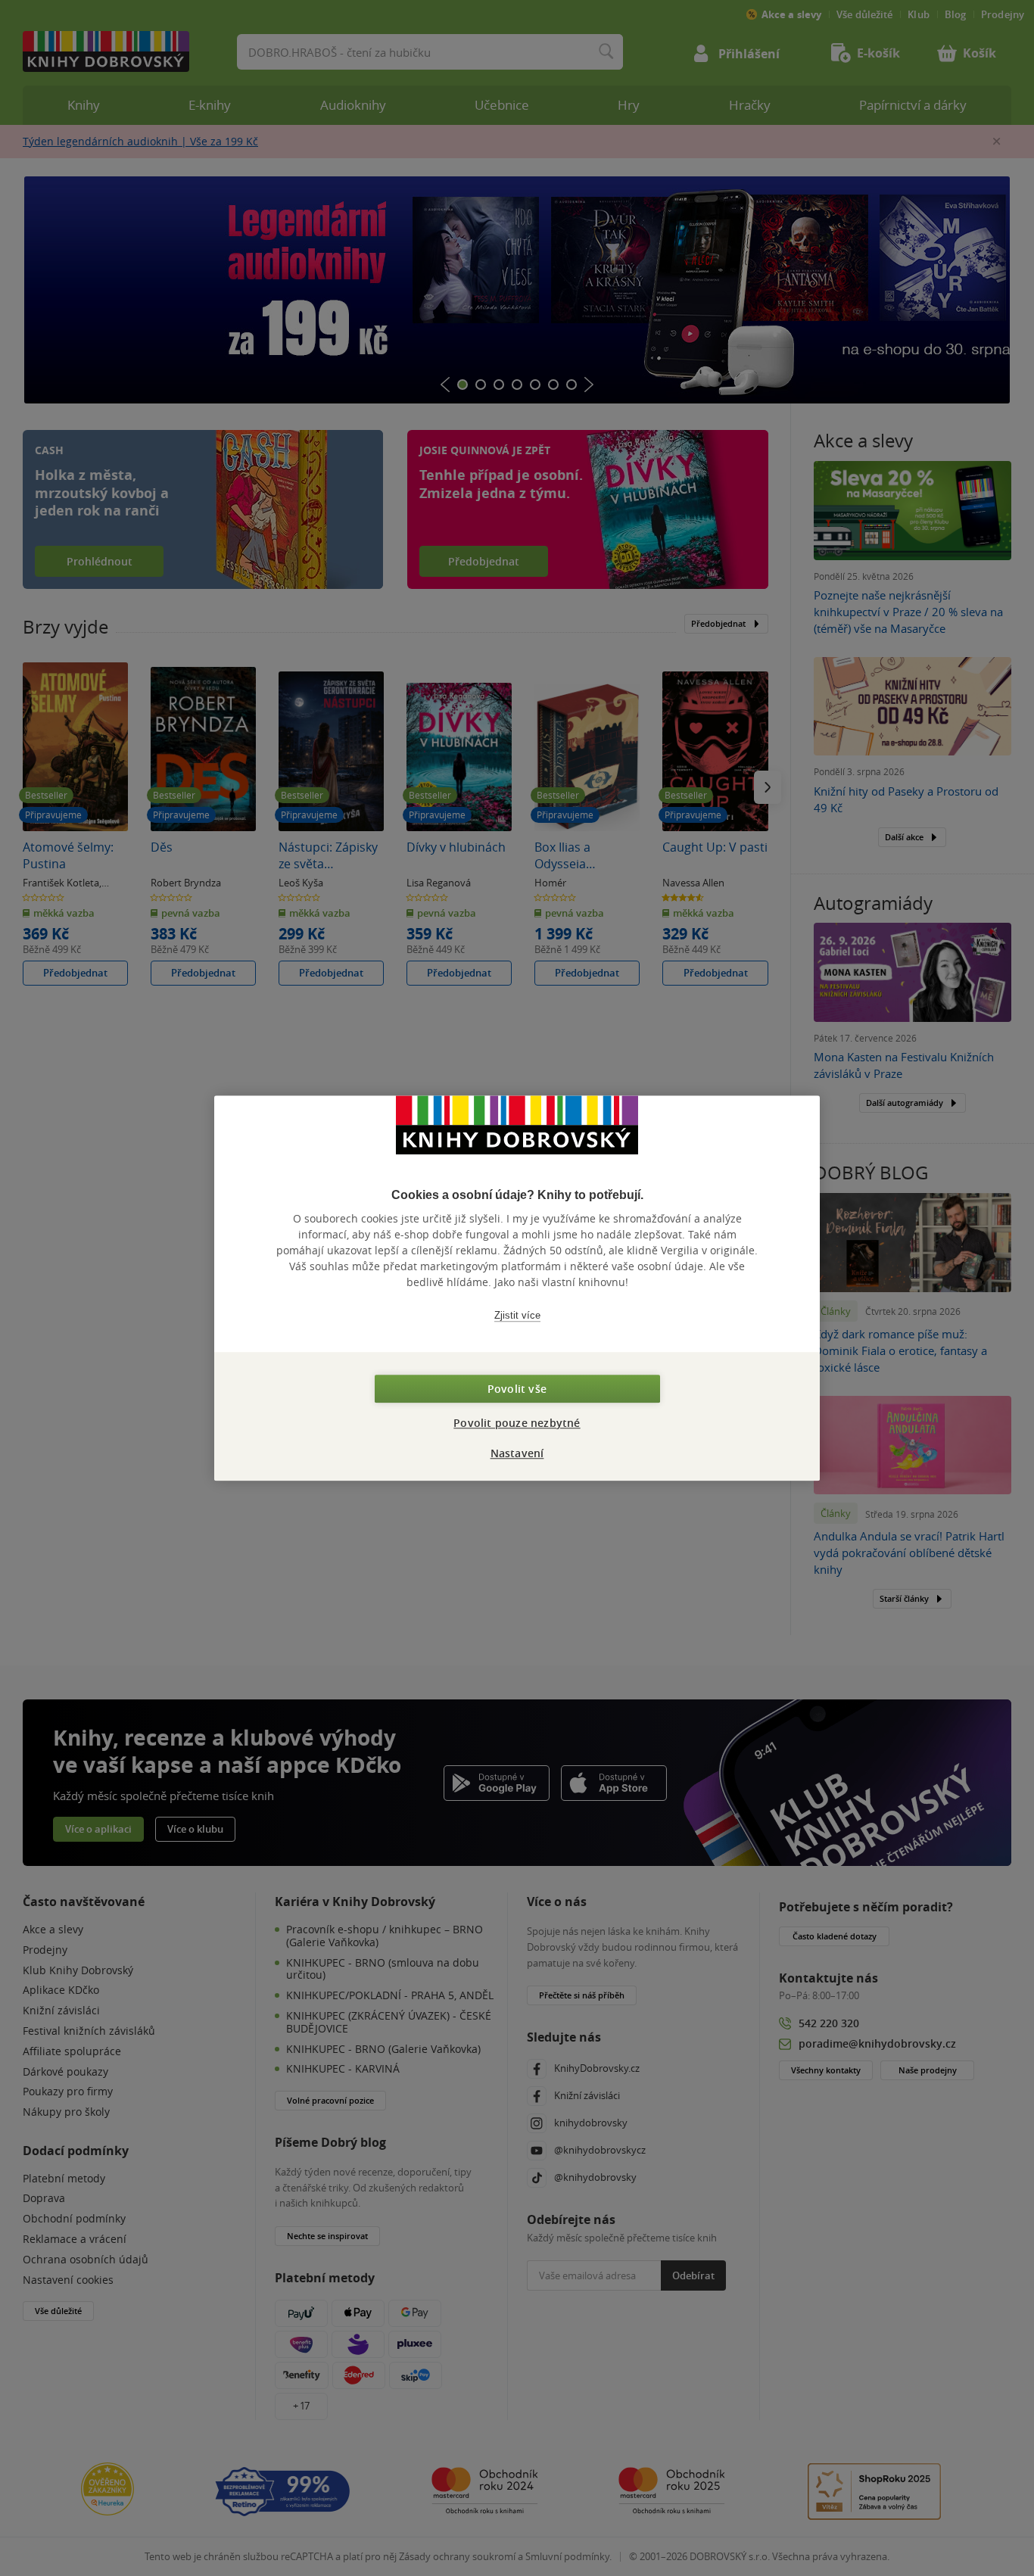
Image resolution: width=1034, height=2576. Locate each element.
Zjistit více (517, 1315)
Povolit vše (517, 1389)
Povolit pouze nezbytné (517, 1423)
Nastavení (517, 1453)
